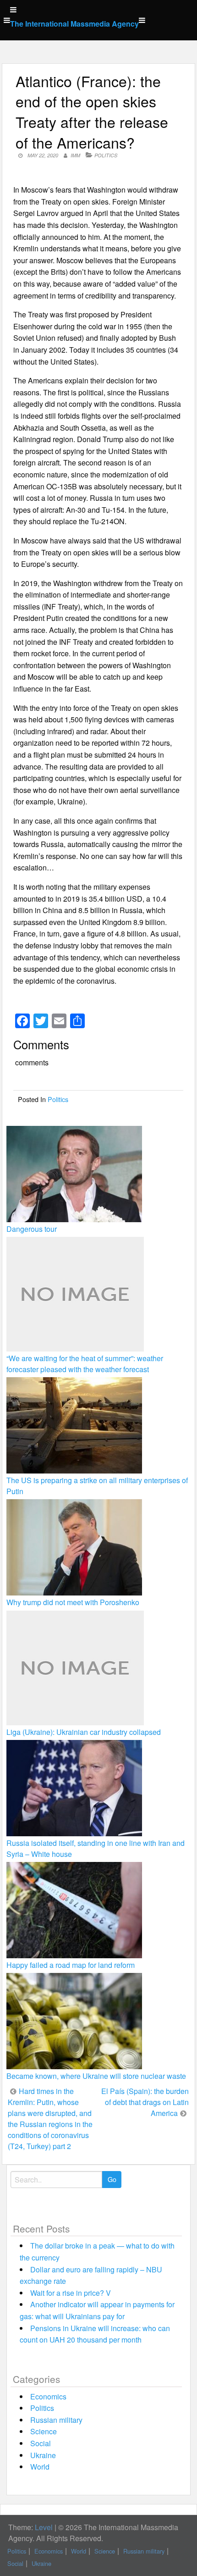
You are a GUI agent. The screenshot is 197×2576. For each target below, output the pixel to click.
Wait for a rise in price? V (71, 2293)
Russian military (56, 2420)
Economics (48, 2396)
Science (44, 2431)
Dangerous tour (32, 1229)
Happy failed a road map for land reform (71, 1965)
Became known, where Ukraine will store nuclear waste (96, 2076)
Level (44, 2527)
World (40, 2467)
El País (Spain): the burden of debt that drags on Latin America (145, 2102)
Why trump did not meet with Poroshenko (73, 1602)
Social (41, 2443)
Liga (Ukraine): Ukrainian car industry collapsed (84, 1732)
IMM (75, 155)
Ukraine (43, 2455)
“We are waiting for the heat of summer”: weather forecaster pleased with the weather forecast (85, 1364)
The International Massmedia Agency (74, 24)
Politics (106, 155)
